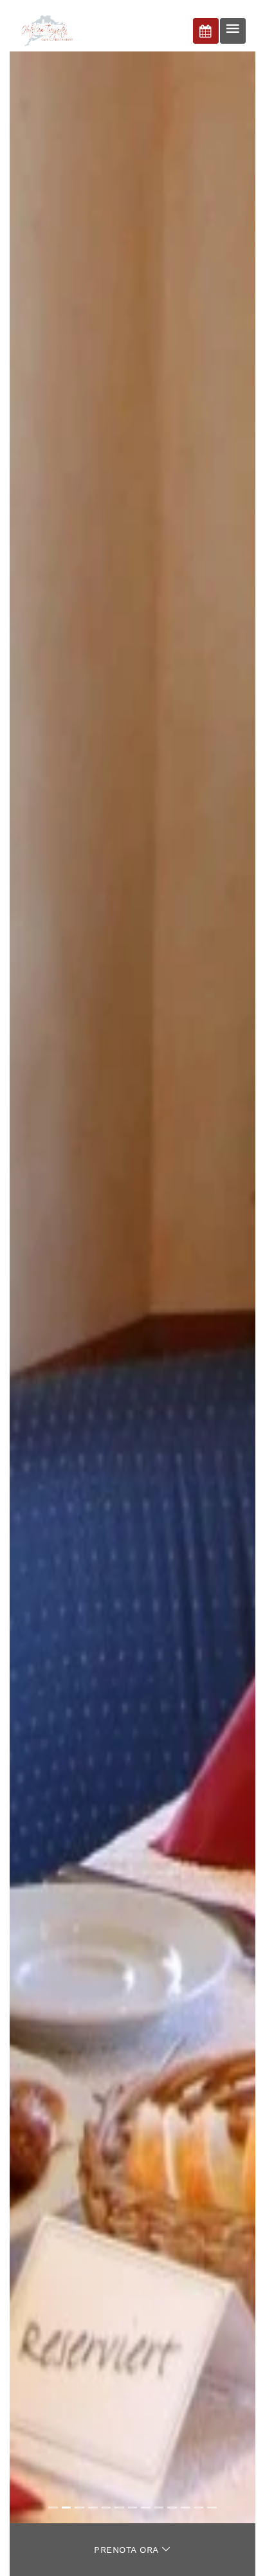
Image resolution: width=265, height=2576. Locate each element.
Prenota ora (128, 2550)
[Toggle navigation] (233, 31)
